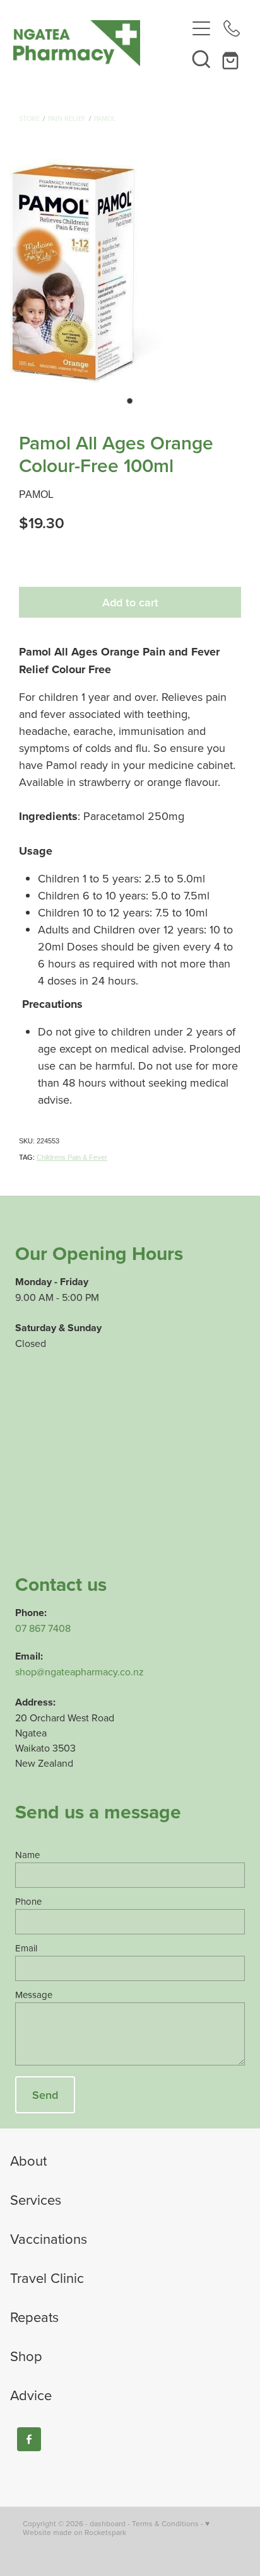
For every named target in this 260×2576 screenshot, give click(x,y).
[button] (201, 59)
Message (34, 1995)
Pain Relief (67, 118)
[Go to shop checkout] (232, 59)
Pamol (105, 118)
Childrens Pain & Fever (72, 1157)
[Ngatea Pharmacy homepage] (100, 43)
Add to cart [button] (130, 602)
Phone (28, 1901)
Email (26, 1948)
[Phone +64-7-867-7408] (232, 28)
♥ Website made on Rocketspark (116, 2528)
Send (45, 2095)
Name (27, 1855)
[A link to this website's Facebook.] (29, 2439)
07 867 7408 (43, 1628)
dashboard (108, 2523)
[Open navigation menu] (201, 28)
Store (29, 118)
